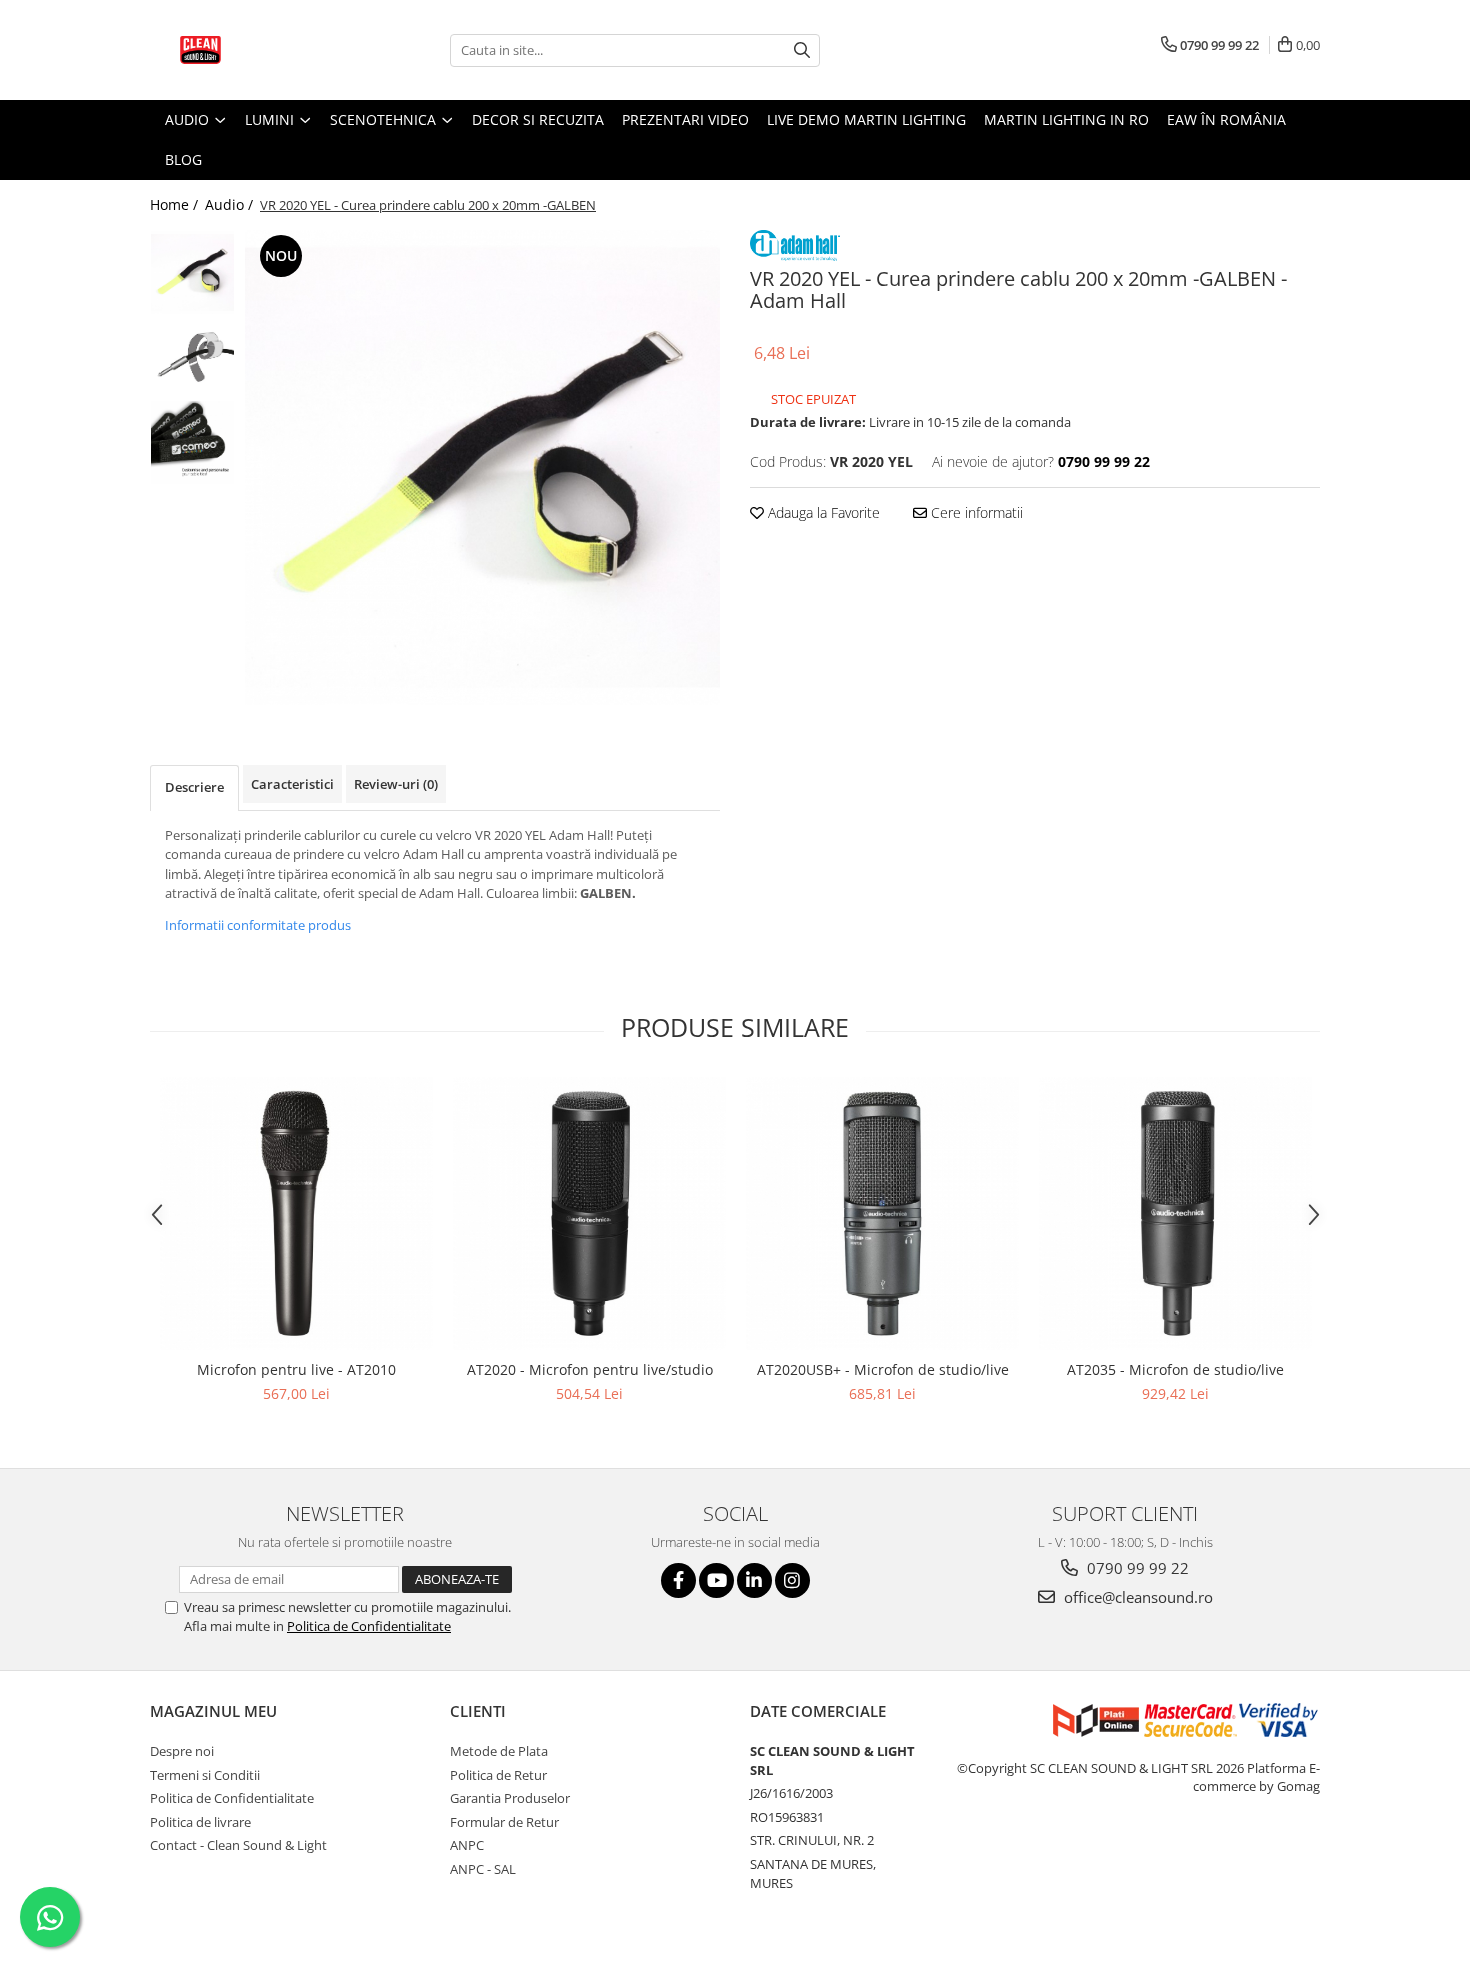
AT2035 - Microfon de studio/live (1175, 1369)
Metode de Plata (499, 1751)
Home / (176, 204)
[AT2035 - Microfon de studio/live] (1175, 1213)
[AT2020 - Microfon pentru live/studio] (589, 1213)
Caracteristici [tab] (292, 784)
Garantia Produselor (510, 1798)
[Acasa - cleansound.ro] (250, 50)
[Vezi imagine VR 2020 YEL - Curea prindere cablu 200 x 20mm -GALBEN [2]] (192, 442)
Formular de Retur (504, 1822)
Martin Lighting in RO (1066, 119)
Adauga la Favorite (822, 512)
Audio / (231, 204)
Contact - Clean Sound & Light (238, 1845)
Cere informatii (975, 512)
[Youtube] (716, 1580)
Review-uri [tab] (396, 784)
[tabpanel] (482, 467)
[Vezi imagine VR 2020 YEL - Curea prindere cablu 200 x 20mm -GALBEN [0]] (192, 272)
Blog (183, 159)
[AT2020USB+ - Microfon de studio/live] (882, 1213)
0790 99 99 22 (1136, 1568)
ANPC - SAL (483, 1869)
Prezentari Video (685, 119)
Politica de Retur (498, 1775)
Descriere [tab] (194, 787)
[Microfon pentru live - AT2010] (296, 1213)
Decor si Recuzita (538, 119)
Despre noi (182, 1751)
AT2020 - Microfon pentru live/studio (590, 1369)
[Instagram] (792, 1580)
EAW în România (1226, 119)
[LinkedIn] (754, 1580)
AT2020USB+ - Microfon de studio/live (883, 1369)
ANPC (467, 1845)
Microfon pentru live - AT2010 (296, 1369)
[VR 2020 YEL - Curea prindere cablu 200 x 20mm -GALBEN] (482, 467)
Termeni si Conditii (205, 1775)
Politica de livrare (200, 1822)
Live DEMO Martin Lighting (866, 119)
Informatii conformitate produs (258, 925)
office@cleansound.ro (1136, 1597)
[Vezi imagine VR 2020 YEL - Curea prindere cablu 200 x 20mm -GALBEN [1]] (192, 357)
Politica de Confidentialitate (369, 1626)
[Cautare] (802, 50)
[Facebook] (678, 1580)
